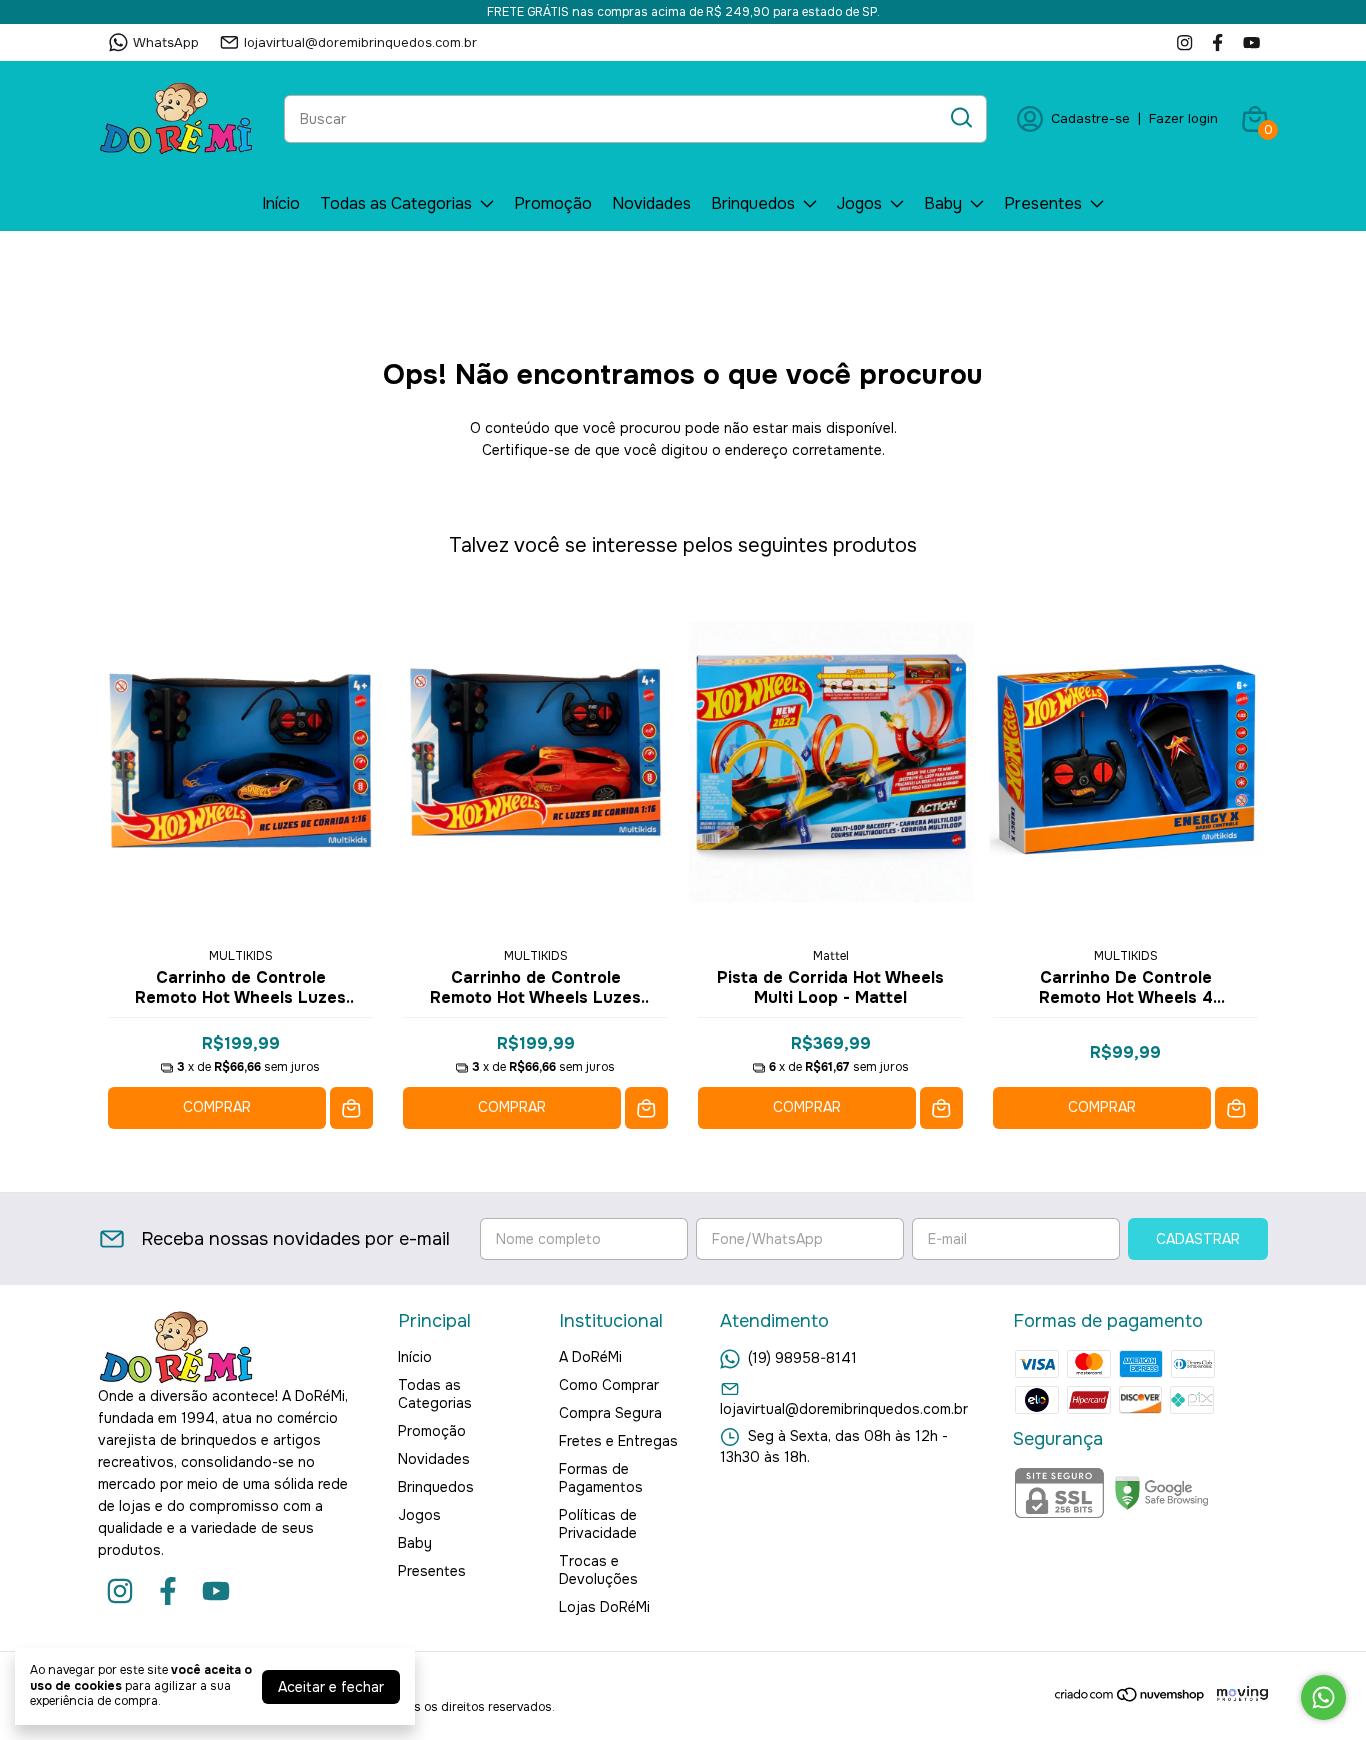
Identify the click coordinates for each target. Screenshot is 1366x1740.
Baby (943, 203)
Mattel (831, 956)
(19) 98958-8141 (802, 1358)
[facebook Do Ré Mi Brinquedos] (1217, 42)
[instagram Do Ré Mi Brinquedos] (1184, 42)
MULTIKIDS (241, 956)
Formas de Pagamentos (601, 1478)
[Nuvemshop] (1130, 1698)
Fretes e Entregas (618, 1441)
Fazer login (1183, 118)
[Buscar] (960, 118)
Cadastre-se (1090, 118)
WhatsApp (166, 42)
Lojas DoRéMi (604, 1607)
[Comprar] (351, 1108)
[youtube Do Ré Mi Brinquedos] (1251, 42)
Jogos (859, 203)
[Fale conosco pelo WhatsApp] (1323, 1697)
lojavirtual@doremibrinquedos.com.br (360, 42)
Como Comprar (609, 1385)
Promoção (553, 203)
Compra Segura (610, 1413)
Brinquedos (753, 203)
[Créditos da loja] (1237, 1694)
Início (281, 203)
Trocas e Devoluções (598, 1570)
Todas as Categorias (396, 203)
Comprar (217, 1107)
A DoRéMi (590, 1357)
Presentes (1043, 203)
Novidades (651, 203)
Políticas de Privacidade (598, 1524)
